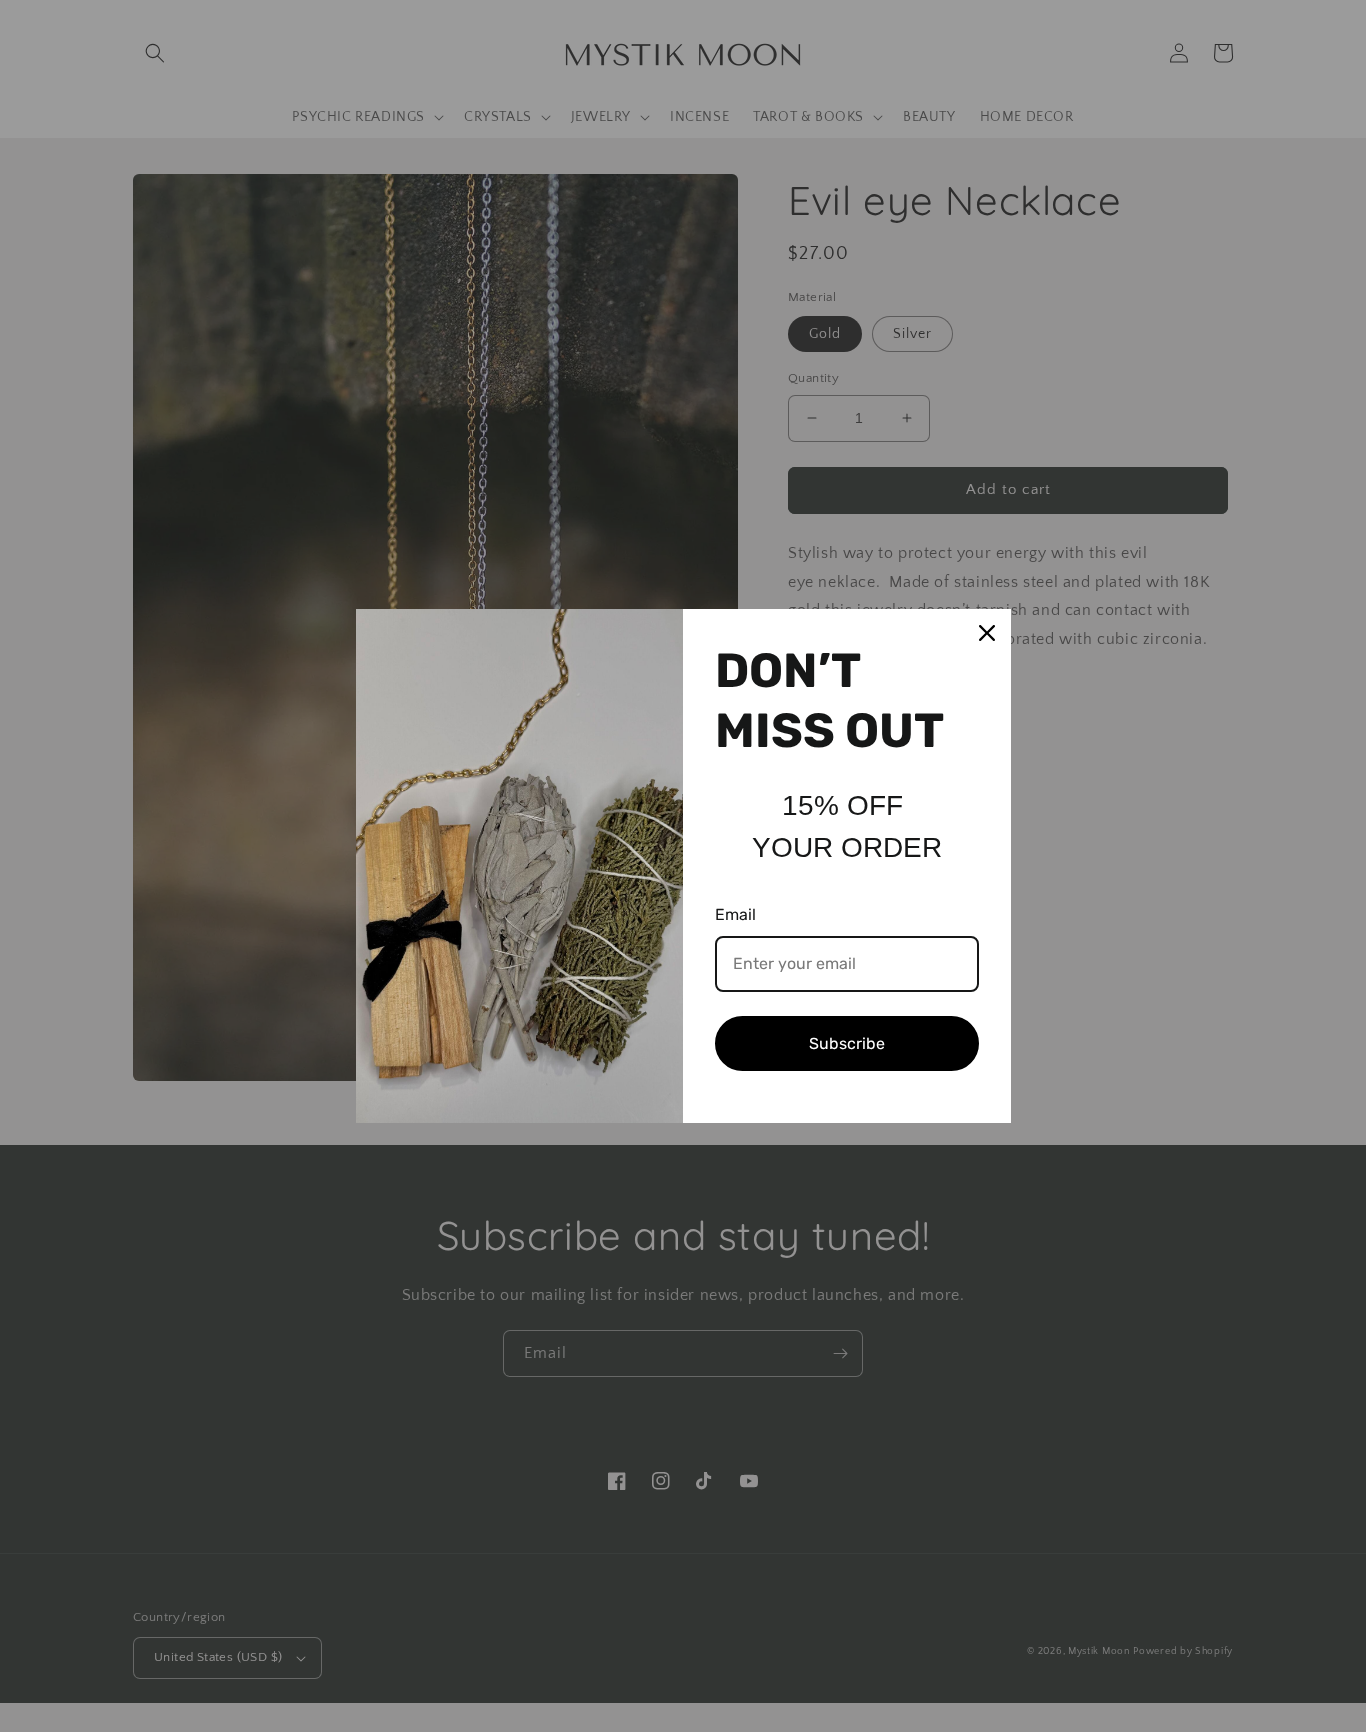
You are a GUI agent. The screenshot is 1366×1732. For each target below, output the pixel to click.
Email (735, 914)
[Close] (987, 633)
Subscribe (847, 1043)
